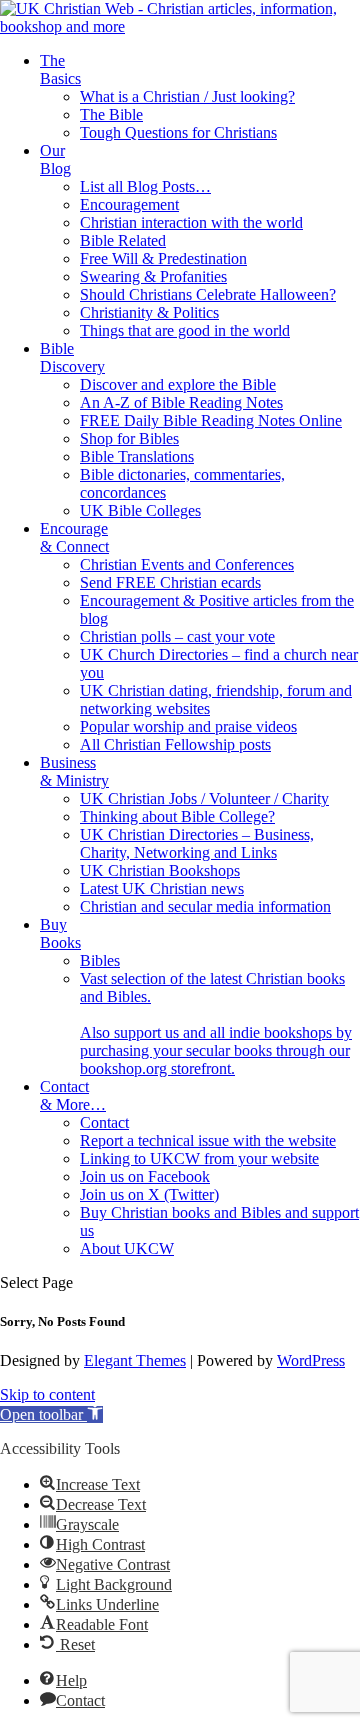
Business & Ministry (74, 771)
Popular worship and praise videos (188, 726)
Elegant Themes (135, 1360)
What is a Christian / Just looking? (187, 96)
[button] (51, 1414)
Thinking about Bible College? (177, 816)
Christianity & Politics (149, 312)
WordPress (311, 1360)
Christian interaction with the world (191, 222)
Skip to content (47, 1394)
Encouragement (129, 204)
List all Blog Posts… (145, 186)
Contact (104, 1122)
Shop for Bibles (129, 438)
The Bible (111, 114)
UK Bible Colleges (140, 510)
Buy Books (60, 933)
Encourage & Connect (74, 537)
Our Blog (55, 159)
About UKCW (127, 1248)
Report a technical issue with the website (208, 1140)
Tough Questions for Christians (178, 132)
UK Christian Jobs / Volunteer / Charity (204, 798)
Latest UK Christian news (162, 888)
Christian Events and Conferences (187, 564)
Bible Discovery (72, 357)
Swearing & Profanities (153, 276)
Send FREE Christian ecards (170, 582)
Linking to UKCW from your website (199, 1158)
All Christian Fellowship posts (175, 744)
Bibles (100, 960)
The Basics (60, 69)
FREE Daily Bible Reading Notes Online (211, 420)
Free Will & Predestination (163, 258)
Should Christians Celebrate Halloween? (208, 294)
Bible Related (123, 240)
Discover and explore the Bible (178, 384)
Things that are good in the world (185, 330)
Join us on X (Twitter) (149, 1194)
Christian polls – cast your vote (177, 636)
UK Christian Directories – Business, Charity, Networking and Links (197, 843)
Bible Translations (137, 456)
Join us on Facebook (145, 1176)
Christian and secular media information (205, 906)
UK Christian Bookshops (160, 870)
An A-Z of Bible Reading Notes (181, 402)
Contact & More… (73, 1095)
